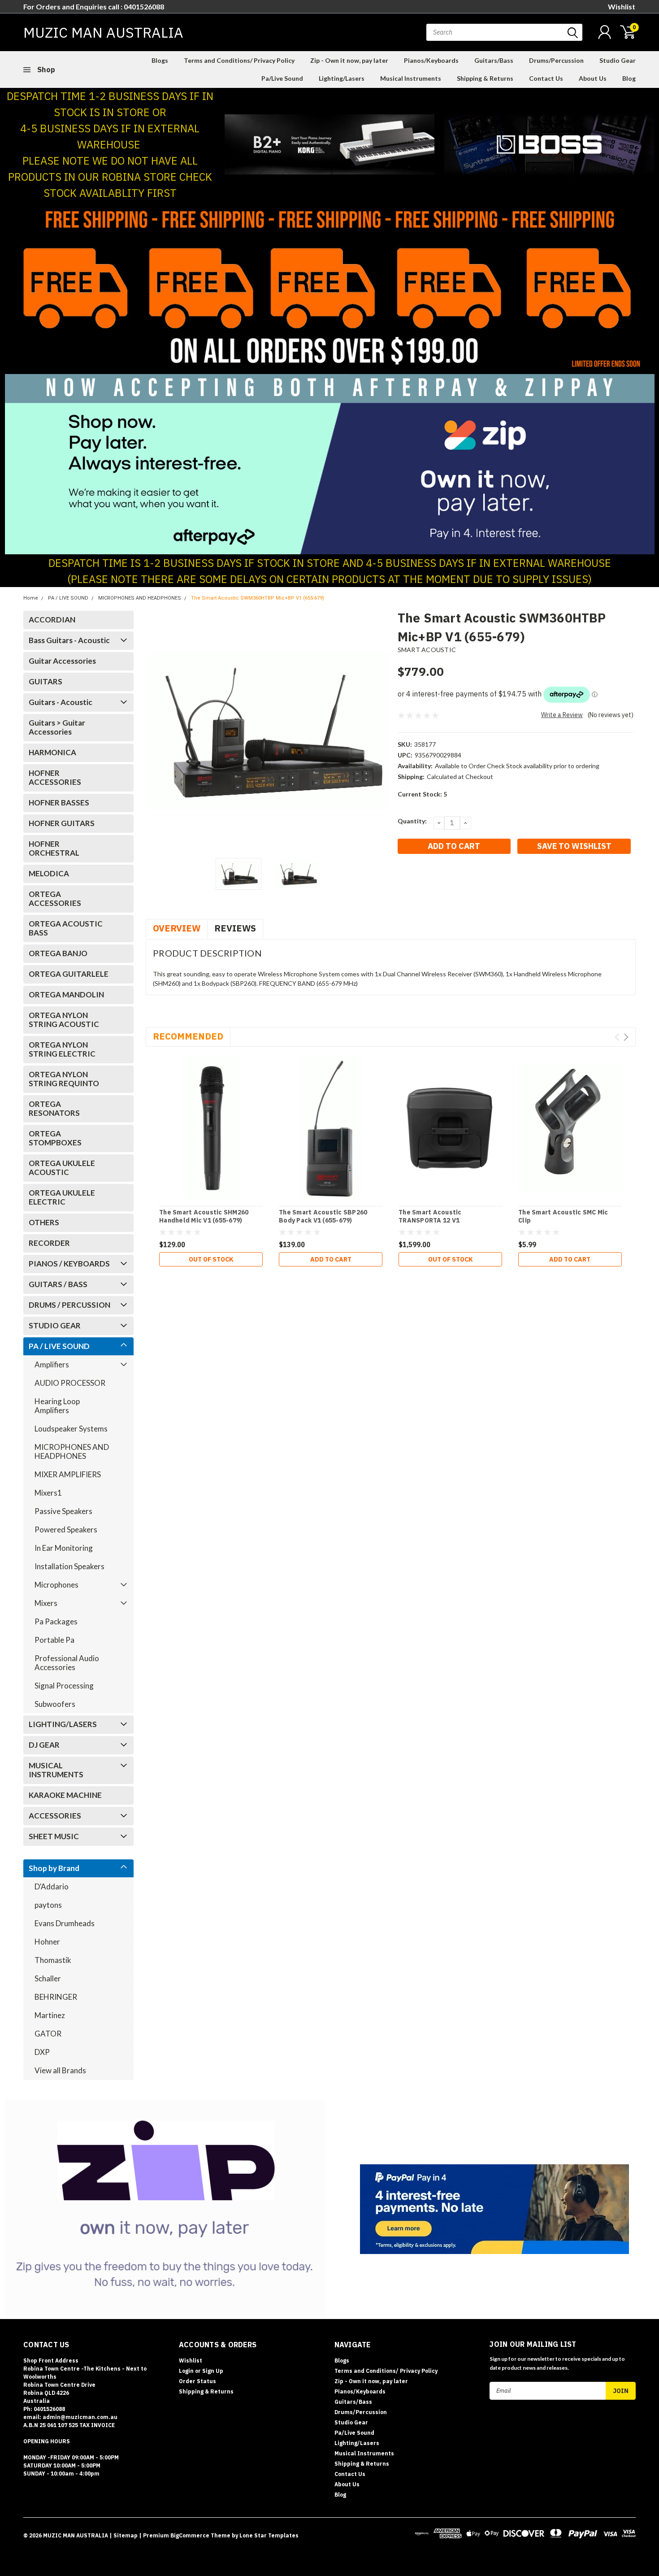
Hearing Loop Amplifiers (57, 1406)
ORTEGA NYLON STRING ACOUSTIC (64, 1020)
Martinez (50, 2015)
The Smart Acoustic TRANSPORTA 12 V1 (430, 1216)
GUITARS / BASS (58, 1284)
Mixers (46, 1603)
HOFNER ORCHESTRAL (55, 848)
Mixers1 (48, 1493)
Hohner (47, 1942)
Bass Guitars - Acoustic (69, 640)
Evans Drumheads (65, 1923)
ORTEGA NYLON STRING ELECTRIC (62, 1049)
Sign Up (213, 2371)
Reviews (235, 928)
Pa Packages (56, 1621)
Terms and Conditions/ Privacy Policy (239, 60)
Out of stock (211, 1259)
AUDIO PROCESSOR (70, 1383)
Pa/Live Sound (282, 78)
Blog (629, 78)
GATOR (48, 2034)
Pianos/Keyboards (431, 60)
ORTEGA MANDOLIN (66, 994)
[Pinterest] (478, 879)
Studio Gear (618, 60)
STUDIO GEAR (55, 1325)
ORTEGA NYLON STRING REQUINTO (64, 1079)
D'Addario (52, 1886)
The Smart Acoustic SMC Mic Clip (563, 1216)
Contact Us (546, 78)
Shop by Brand (54, 1868)
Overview (177, 928)
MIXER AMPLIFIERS (68, 1474)
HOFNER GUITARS (62, 823)
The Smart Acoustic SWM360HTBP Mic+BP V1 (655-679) (258, 598)
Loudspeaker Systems (71, 1429)
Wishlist (622, 7)
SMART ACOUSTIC (427, 650)
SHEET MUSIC (54, 1836)
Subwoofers (55, 1704)
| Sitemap (124, 2535)
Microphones (56, 1585)
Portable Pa (54, 1640)
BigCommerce (190, 2535)
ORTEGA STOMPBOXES (55, 1138)
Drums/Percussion (556, 60)
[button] (330, 144)
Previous (157, 731)
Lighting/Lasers (342, 78)
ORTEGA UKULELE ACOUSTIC (62, 1168)
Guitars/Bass (494, 60)
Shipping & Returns (485, 78)
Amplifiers (52, 1364)
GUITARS (46, 681)
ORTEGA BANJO (58, 953)
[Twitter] (448, 879)
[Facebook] (404, 879)
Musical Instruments (411, 78)
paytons (48, 1905)
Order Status (197, 2381)
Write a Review (562, 715)
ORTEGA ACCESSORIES (55, 899)
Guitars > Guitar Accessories (57, 727)
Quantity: (412, 821)
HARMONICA (52, 752)
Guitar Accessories (62, 661)
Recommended (188, 1036)
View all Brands (60, 2070)
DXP (42, 2052)
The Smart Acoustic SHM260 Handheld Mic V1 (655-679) (204, 1216)
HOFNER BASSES (59, 803)
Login (186, 2371)
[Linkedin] (463, 879)
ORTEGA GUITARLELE (69, 974)
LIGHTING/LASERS (63, 1724)
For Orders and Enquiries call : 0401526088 (94, 7)
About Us (593, 78)
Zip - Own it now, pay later (349, 60)
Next (380, 731)
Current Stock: (422, 794)
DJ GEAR (44, 1745)
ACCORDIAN (52, 620)
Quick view (211, 1128)
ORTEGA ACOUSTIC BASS (66, 928)
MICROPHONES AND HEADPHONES (140, 598)
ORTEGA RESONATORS (54, 1108)
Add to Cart (331, 1259)
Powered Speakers (66, 1529)
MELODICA (49, 873)
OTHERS (44, 1222)
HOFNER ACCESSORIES (55, 777)
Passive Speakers (63, 1511)
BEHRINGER (56, 1997)
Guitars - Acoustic (61, 702)
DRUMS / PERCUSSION (69, 1305)
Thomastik (53, 1960)
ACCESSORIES (55, 1816)
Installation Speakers (69, 1566)
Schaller (48, 1978)
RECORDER (49, 1243)
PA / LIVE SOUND (68, 598)
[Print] (434, 879)
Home (31, 598)
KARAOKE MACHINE (65, 1795)
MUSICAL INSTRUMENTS (56, 1770)
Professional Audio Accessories (67, 1663)
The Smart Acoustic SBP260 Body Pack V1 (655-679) (323, 1216)
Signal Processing (64, 1686)
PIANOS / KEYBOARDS (69, 1264)
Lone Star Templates (269, 2535)
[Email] (419, 879)
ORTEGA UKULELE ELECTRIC (62, 1197)
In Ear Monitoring (64, 1548)
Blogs (160, 60)
